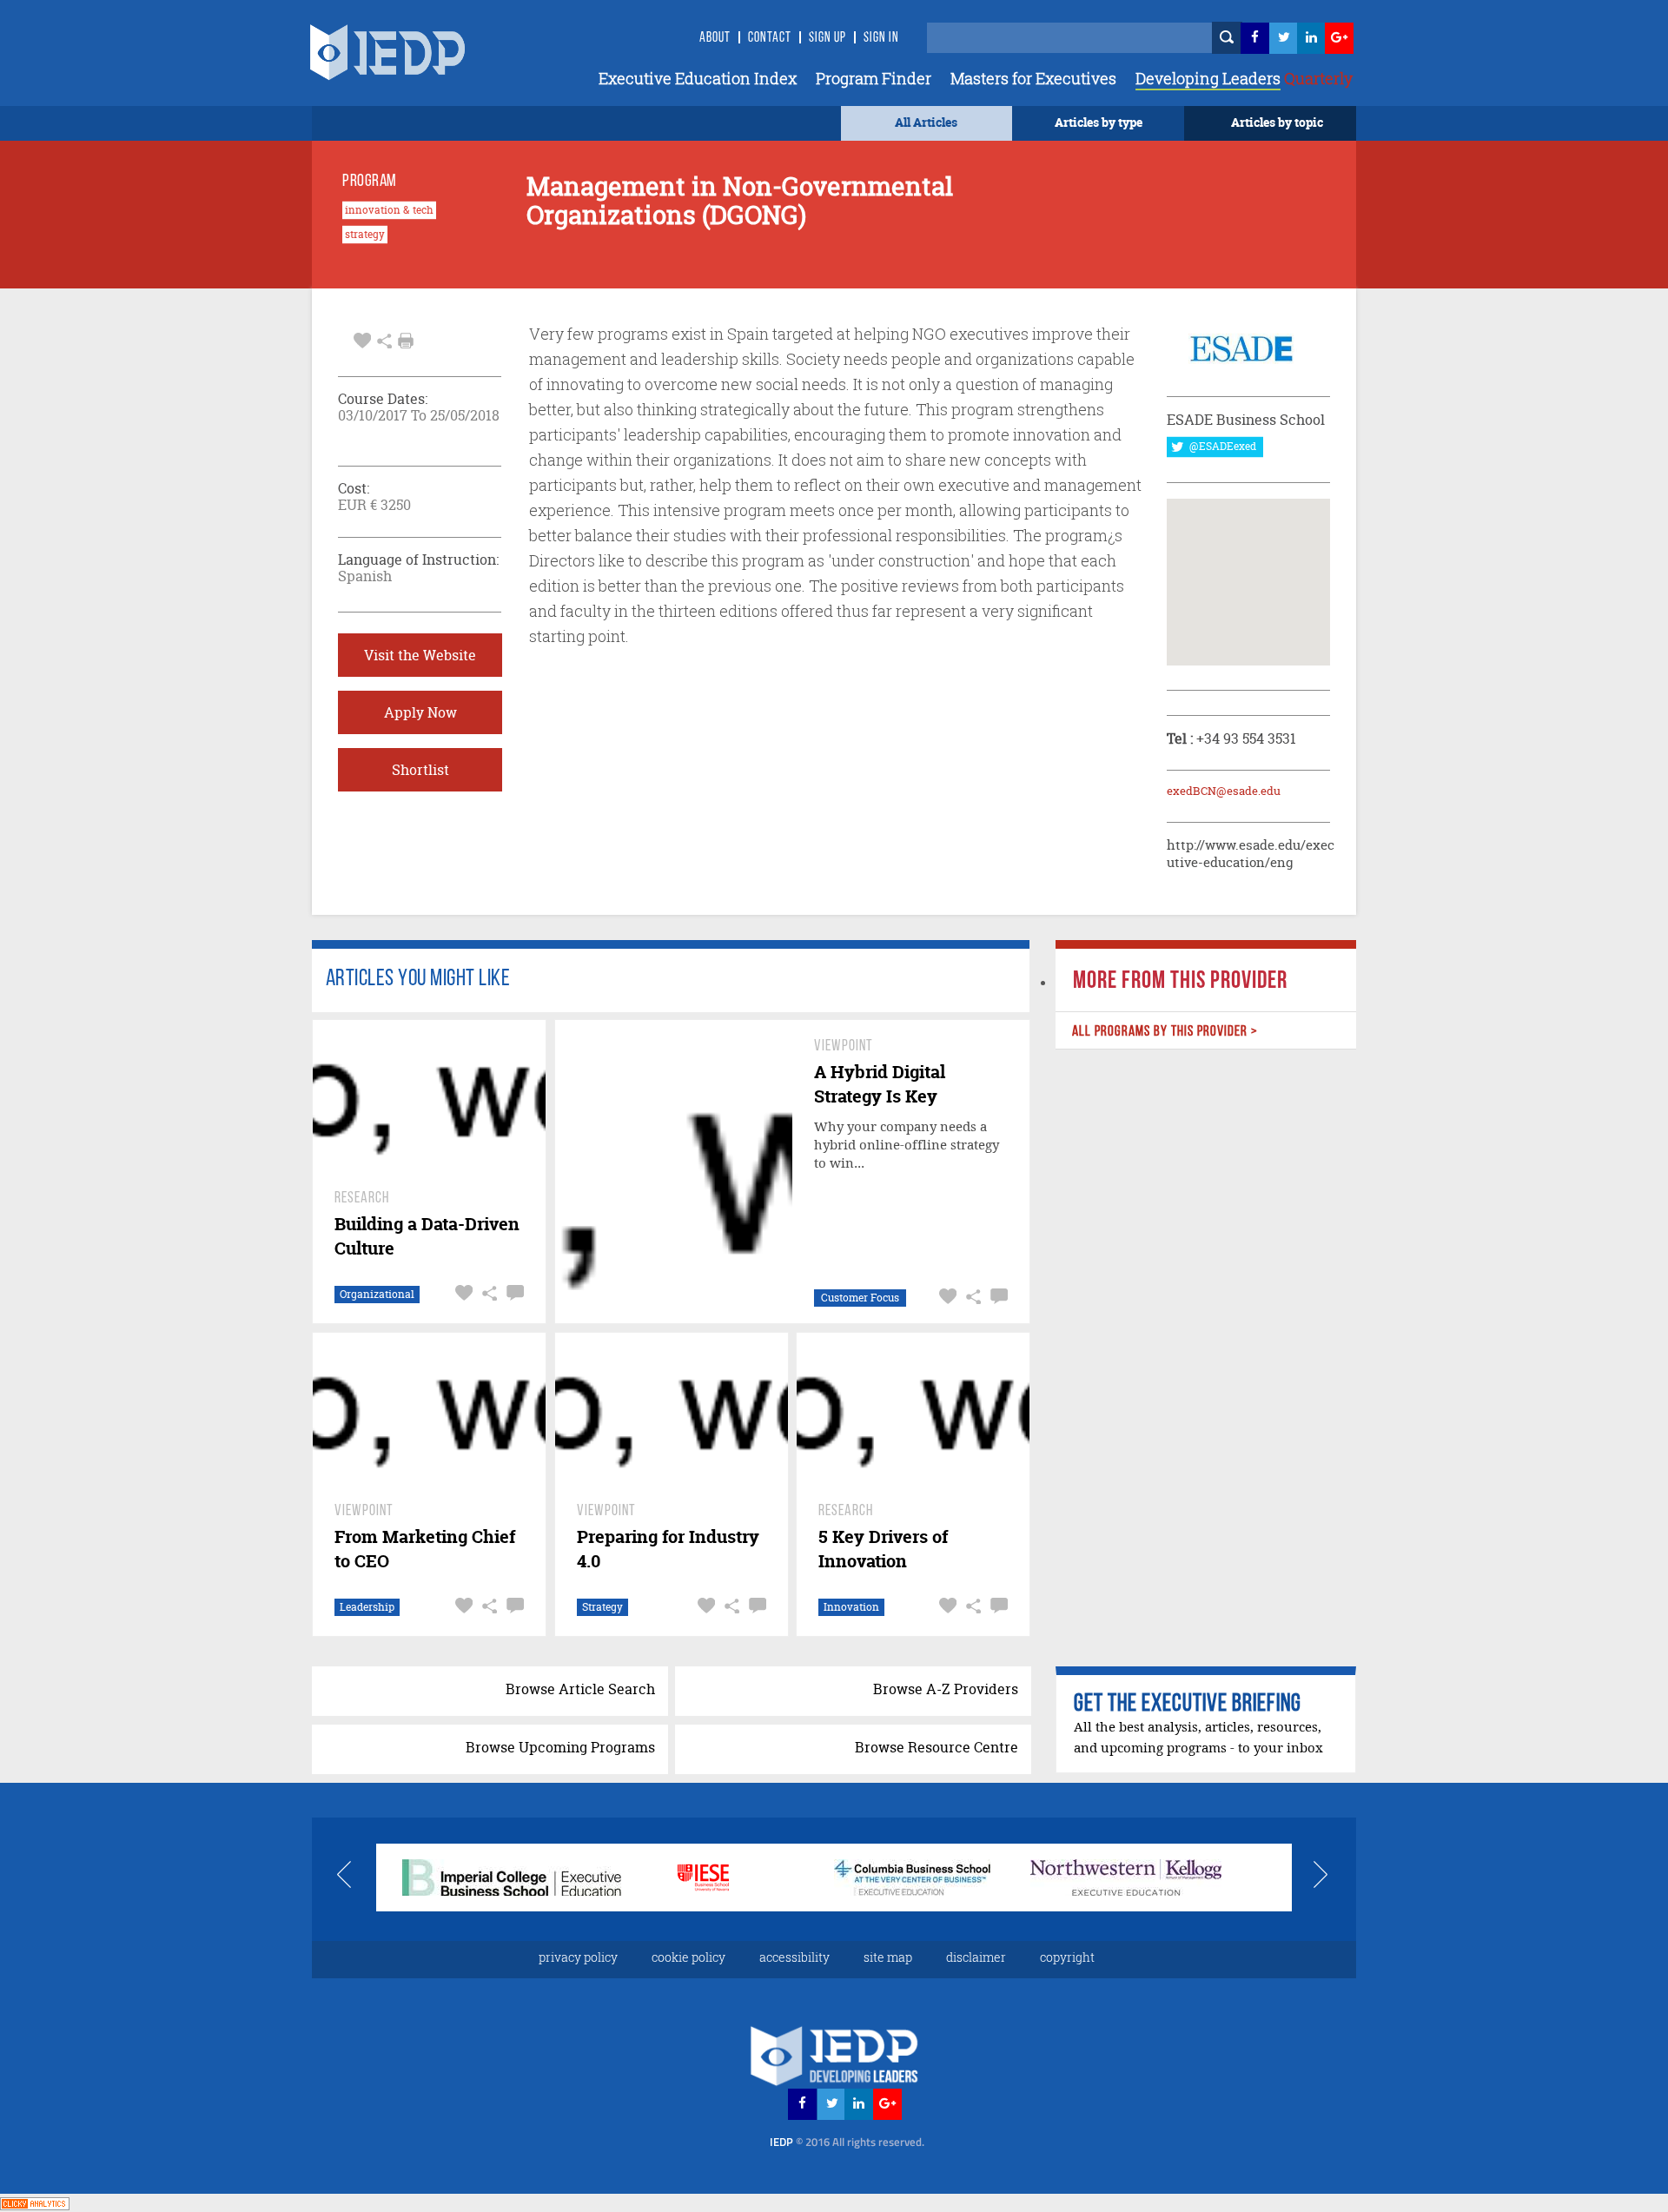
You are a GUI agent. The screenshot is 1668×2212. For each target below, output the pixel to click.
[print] (406, 341)
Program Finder (874, 78)
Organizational (377, 1294)
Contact (770, 38)
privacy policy (578, 1957)
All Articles (926, 122)
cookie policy (688, 1957)
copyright (1067, 1957)
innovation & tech (389, 210)
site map (888, 1957)
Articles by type (1099, 122)
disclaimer (976, 1957)
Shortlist (420, 770)
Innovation (851, 1607)
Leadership (367, 1607)
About (715, 38)
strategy (365, 235)
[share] (384, 339)
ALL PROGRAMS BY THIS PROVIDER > (1164, 1032)
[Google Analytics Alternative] (35, 2202)
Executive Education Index (698, 78)
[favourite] (362, 339)
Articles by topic (1277, 122)
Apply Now (420, 712)
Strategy (602, 1607)
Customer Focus (860, 1298)
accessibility (794, 1957)
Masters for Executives (1033, 78)
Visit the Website (420, 655)
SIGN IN (881, 38)
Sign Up (827, 38)
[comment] (513, 1293)
